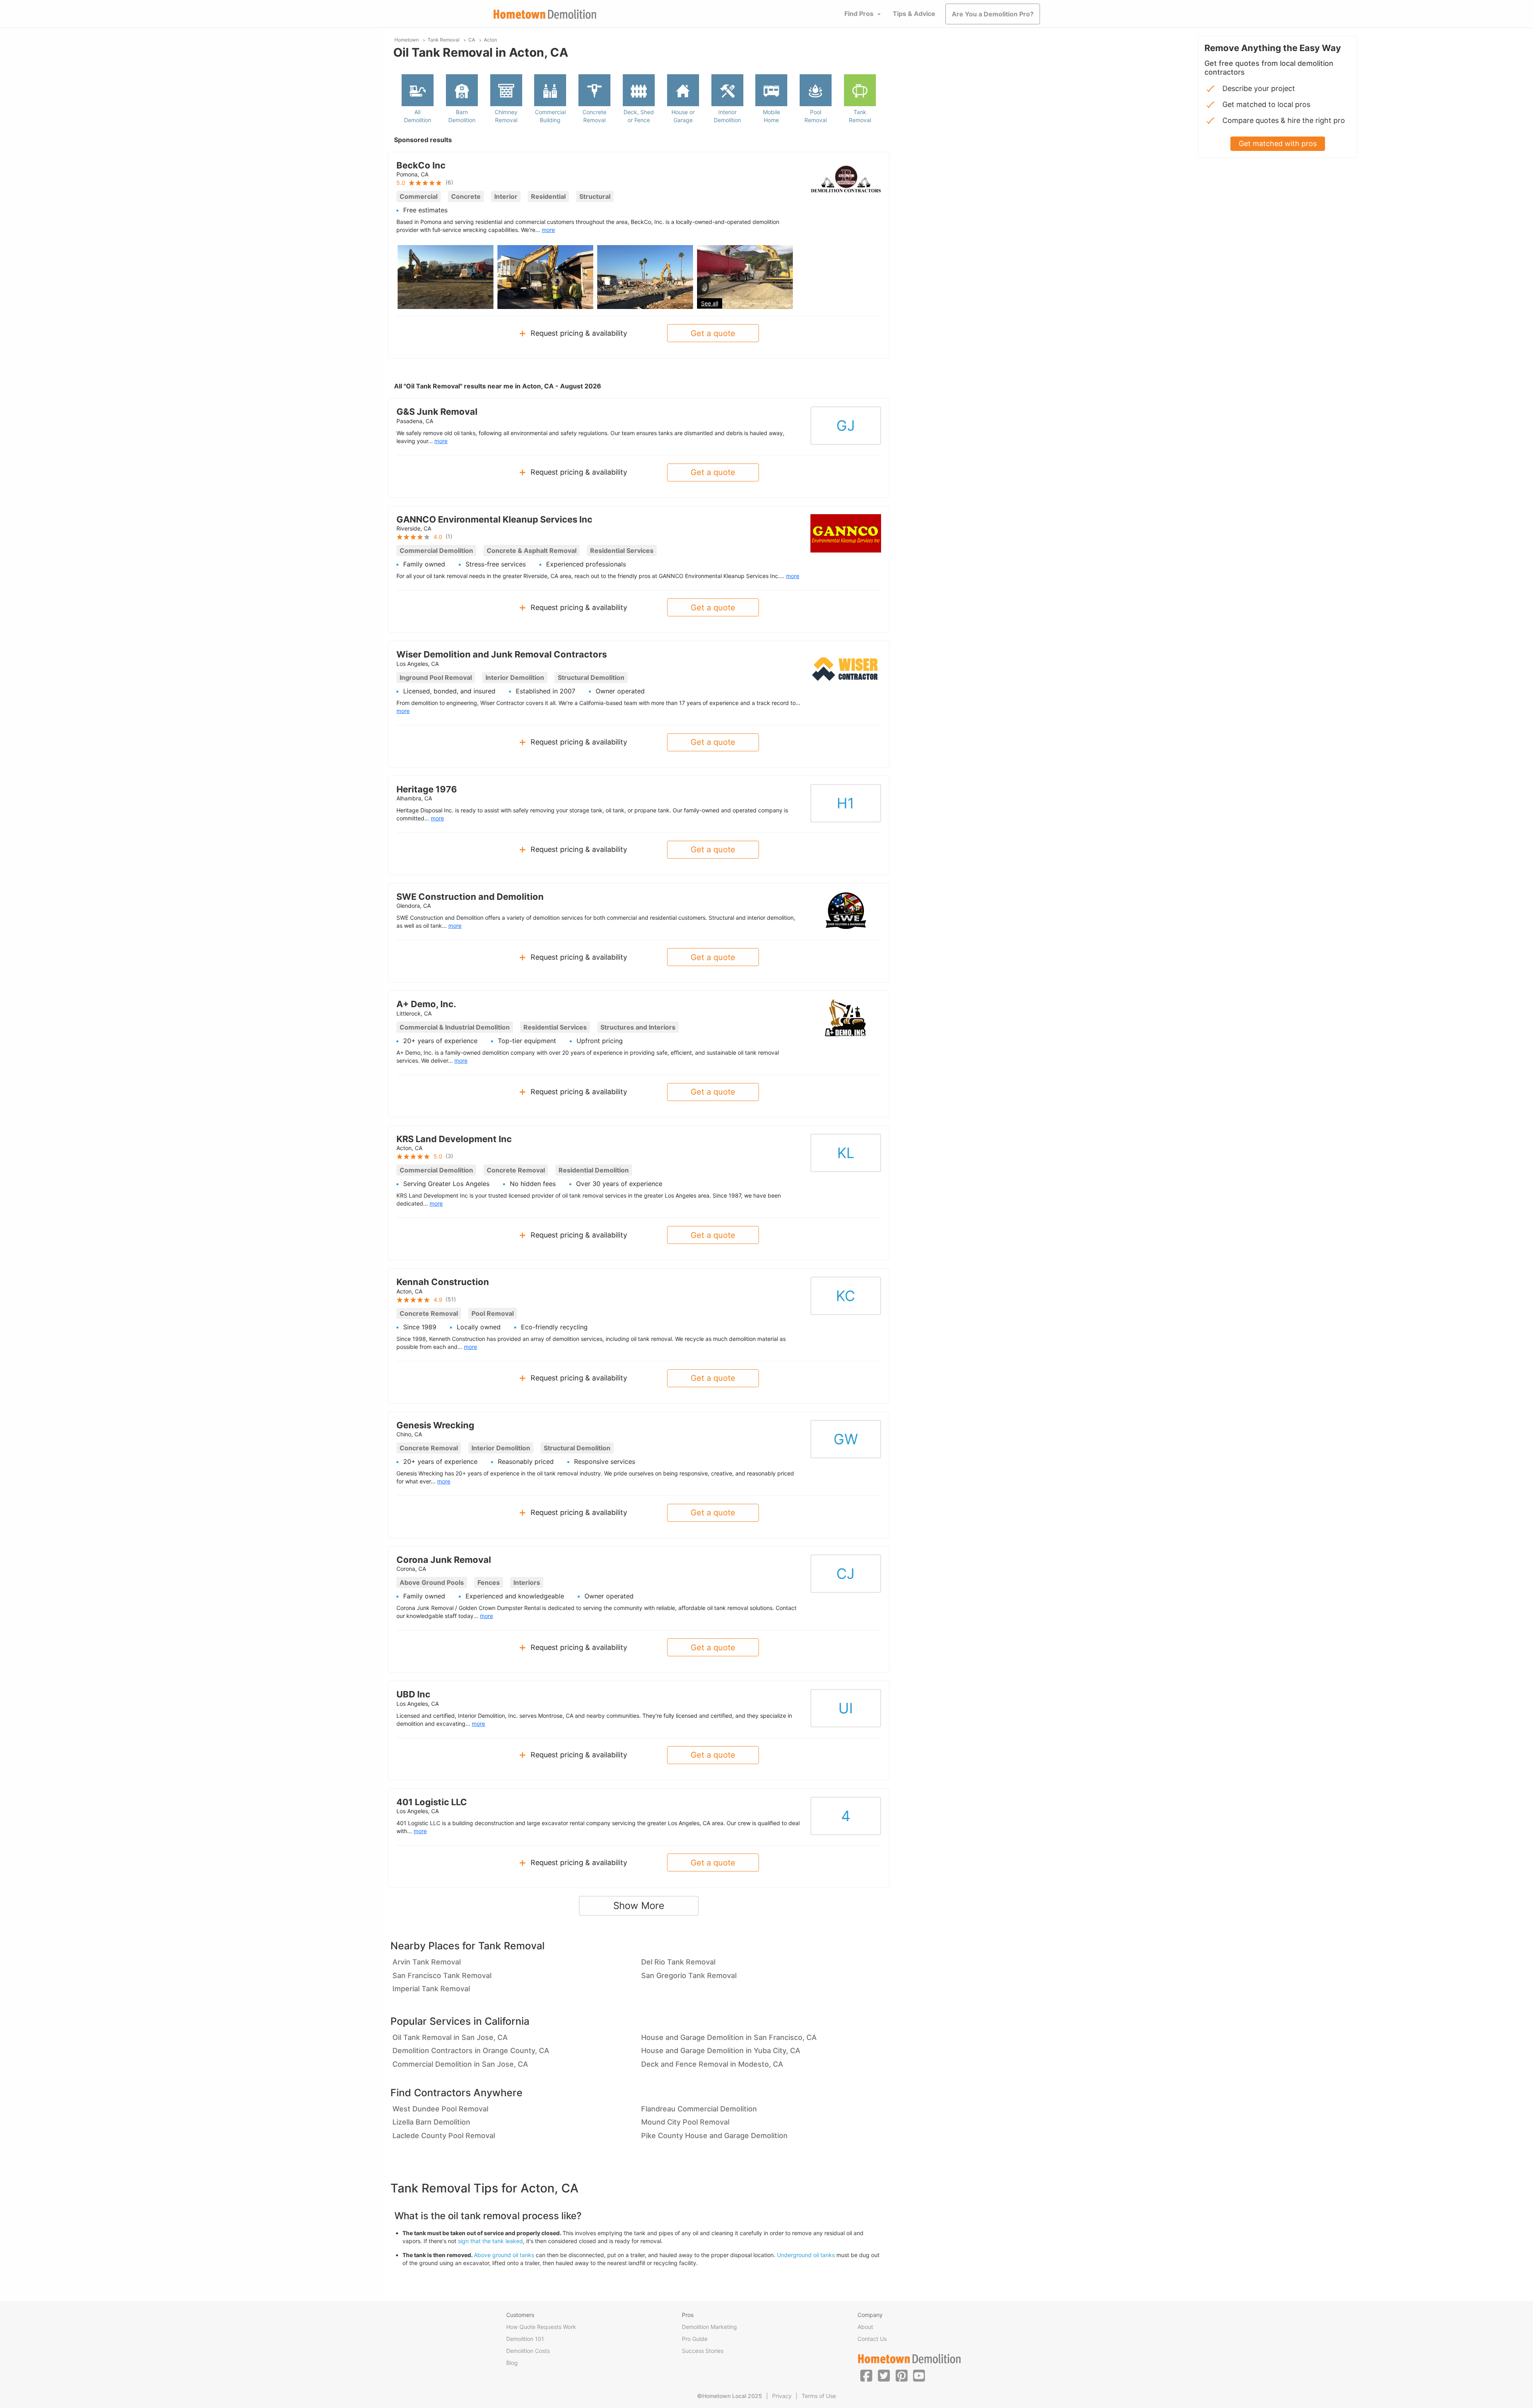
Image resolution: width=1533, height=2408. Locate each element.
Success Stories (703, 2351)
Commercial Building (550, 116)
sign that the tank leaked (490, 2241)
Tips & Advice (914, 14)
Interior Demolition (727, 116)
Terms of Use (819, 2396)
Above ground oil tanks (504, 2255)
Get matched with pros (1278, 144)
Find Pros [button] (859, 14)
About (865, 2327)
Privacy (782, 2396)
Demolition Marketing (709, 2327)
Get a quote (713, 333)
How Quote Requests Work (541, 2327)
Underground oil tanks (806, 2255)
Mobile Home (771, 116)
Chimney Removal (506, 116)
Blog (512, 2363)
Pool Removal (816, 116)
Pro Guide (695, 2339)
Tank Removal (860, 116)
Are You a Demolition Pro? (993, 14)
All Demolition (418, 116)
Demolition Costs (528, 2351)
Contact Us (872, 2339)
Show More (639, 1906)
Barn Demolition (462, 116)
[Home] (545, 14)
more (548, 230)
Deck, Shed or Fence (639, 116)
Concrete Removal (594, 116)
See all (710, 303)
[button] (866, 2375)
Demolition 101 (525, 2339)
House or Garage (683, 116)
